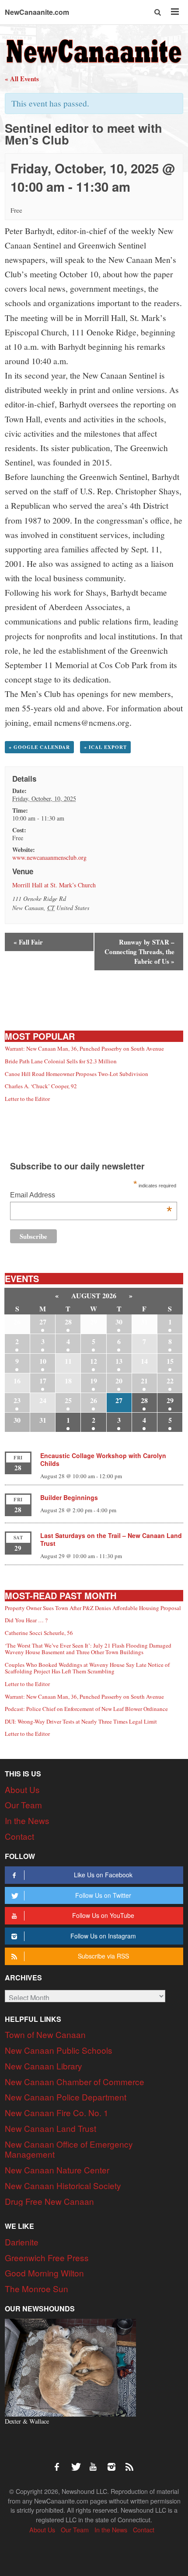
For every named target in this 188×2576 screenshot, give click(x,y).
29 (170, 1400)
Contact (19, 1836)
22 (170, 1381)
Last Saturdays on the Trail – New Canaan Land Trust (111, 1539)
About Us (22, 1789)
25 (68, 1400)
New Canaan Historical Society (63, 2185)
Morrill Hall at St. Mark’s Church (54, 885)
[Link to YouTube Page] (96, 2462)
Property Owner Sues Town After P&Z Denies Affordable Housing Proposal (93, 1608)
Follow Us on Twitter (103, 1895)
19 (94, 1381)
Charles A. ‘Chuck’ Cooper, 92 (41, 1086)
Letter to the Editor (27, 1099)
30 (119, 1322)
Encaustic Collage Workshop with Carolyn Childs (103, 1459)
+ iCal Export (105, 747)
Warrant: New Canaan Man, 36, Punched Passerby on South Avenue (84, 1048)
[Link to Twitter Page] (78, 2462)
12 (94, 1361)
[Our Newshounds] (70, 2367)
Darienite (22, 2242)
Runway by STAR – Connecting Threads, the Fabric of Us (139, 952)
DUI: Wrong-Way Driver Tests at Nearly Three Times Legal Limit (81, 1721)
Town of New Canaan (45, 2034)
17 (43, 1381)
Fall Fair (28, 942)
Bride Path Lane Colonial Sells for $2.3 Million (61, 1061)
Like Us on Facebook (103, 1875)
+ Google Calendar (39, 747)
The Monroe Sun (37, 2288)
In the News (27, 1820)
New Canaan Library (44, 2066)
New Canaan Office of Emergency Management (69, 2149)
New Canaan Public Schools (59, 2050)
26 (94, 1400)
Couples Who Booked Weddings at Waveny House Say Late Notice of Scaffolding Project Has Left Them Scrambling (87, 1668)
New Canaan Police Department (66, 2097)
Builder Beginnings (69, 1497)
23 (17, 1400)
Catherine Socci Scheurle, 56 (39, 1633)
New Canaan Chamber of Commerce (75, 2081)
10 (43, 1361)
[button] (158, 12)
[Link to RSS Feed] (130, 2462)
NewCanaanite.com (37, 12)
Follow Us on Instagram (103, 1936)
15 (170, 1361)
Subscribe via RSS (103, 1956)
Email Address (91, 1196)
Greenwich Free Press (47, 2257)
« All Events (22, 79)
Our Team (23, 1805)
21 (144, 1381)
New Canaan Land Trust (50, 2128)
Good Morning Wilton (44, 2273)
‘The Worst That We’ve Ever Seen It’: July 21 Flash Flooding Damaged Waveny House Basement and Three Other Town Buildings (88, 1649)
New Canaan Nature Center (57, 2170)
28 (68, 1322)
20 (119, 1381)
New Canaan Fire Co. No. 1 (57, 2112)
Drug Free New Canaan (49, 2201)
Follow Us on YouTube (103, 1915)
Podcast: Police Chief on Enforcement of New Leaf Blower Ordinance (86, 1709)
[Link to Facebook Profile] (60, 2462)
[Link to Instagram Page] (115, 2462)
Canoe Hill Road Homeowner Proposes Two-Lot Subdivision (77, 1074)
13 (119, 1361)
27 (43, 1322)
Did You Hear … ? (26, 1620)
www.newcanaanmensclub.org (49, 857)
